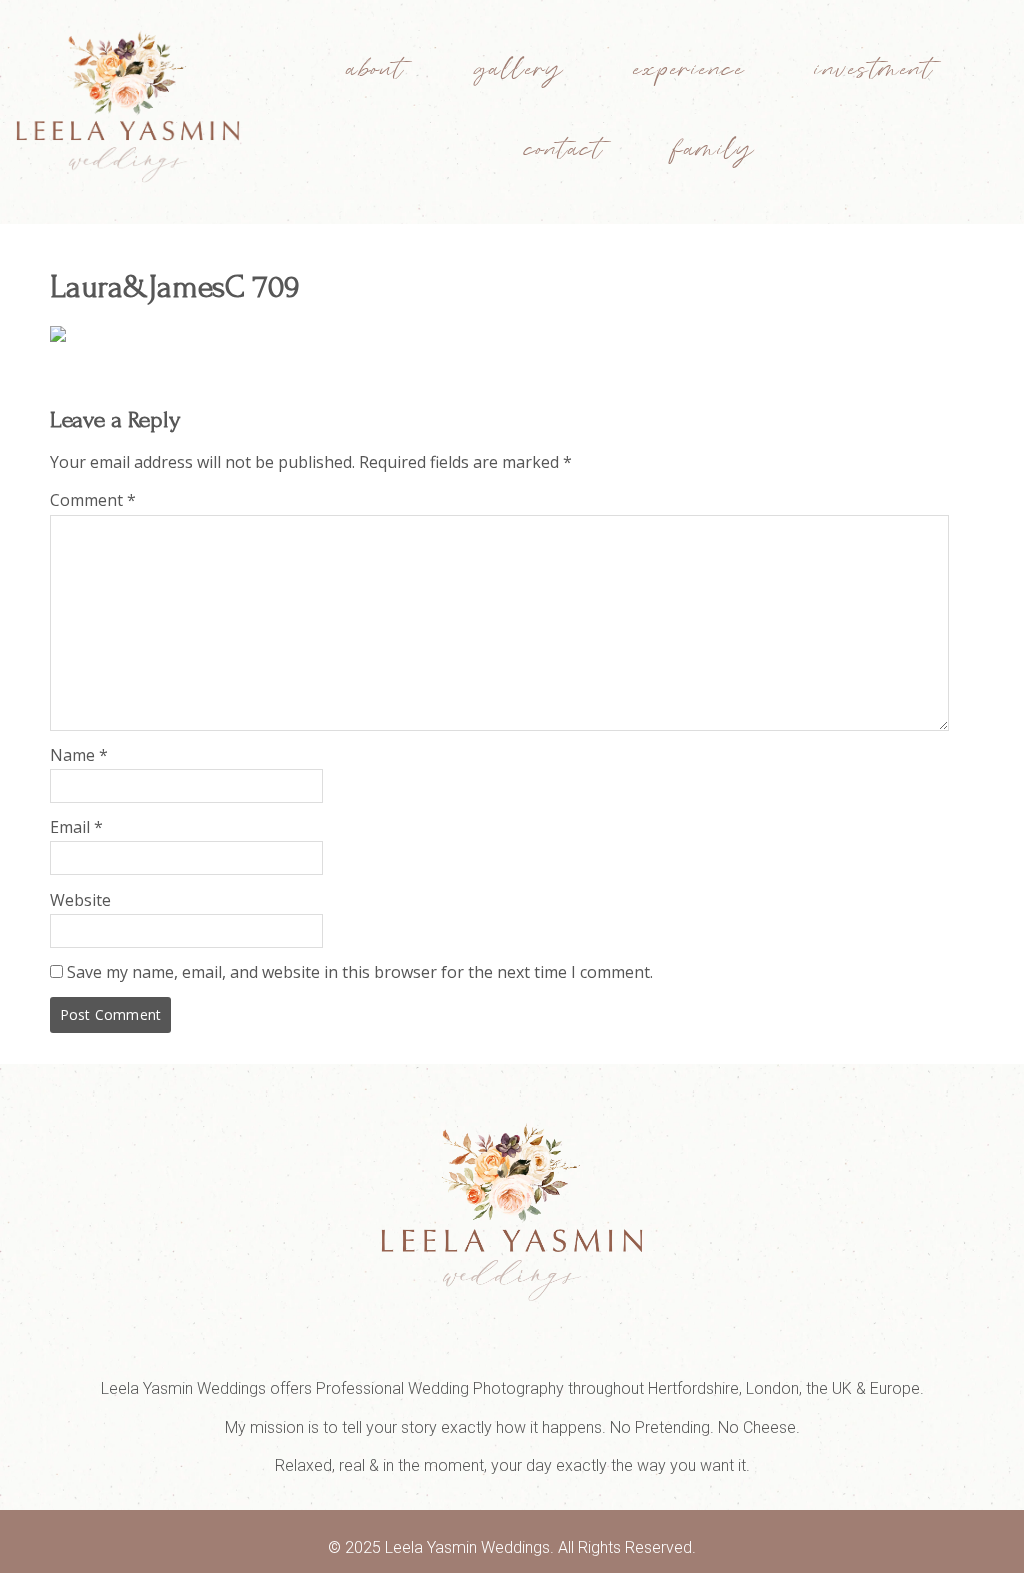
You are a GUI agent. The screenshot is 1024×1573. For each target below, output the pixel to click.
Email (76, 827)
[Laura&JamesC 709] (58, 336)
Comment (93, 500)
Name (79, 755)
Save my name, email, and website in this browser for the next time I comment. (360, 972)
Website (80, 900)
